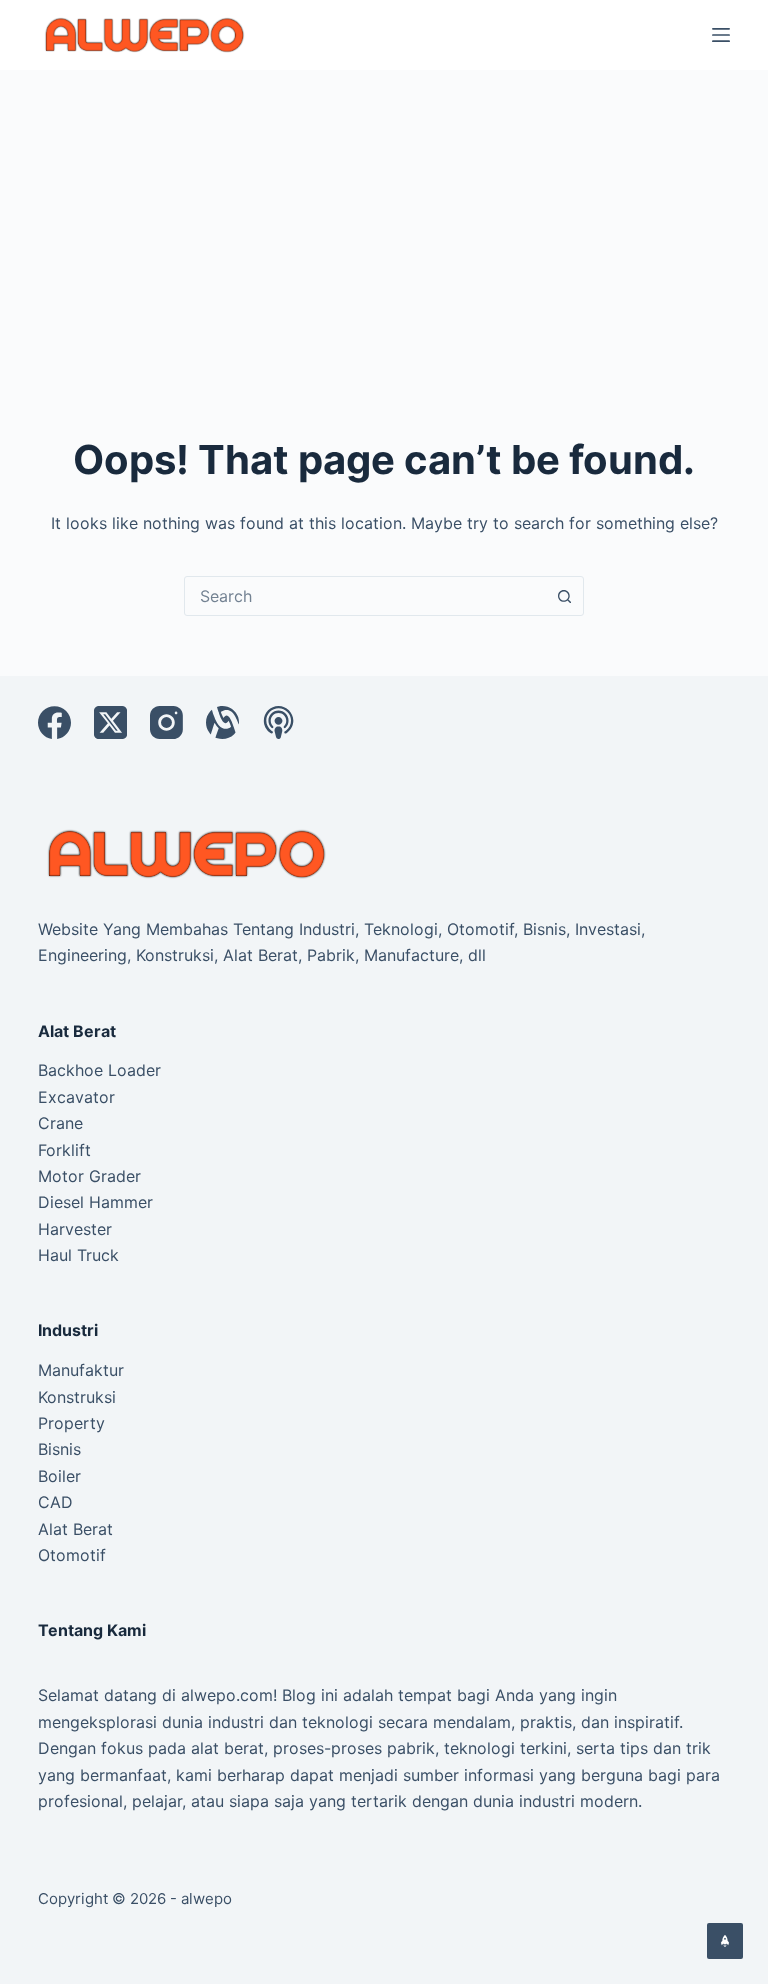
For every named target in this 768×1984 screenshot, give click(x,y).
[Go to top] (725, 1941)
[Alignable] (222, 722)
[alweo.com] (188, 853)
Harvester (75, 1229)
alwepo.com (227, 1695)
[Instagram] (166, 722)
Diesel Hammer (95, 1202)
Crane (60, 1123)
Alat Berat (75, 1529)
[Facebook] (54, 722)
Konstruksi (77, 1397)
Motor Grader (89, 1176)
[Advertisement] (384, 220)
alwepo (206, 1898)
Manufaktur (81, 1370)
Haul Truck (78, 1255)
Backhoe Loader (99, 1070)
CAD (55, 1502)
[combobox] (365, 596)
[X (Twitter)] (110, 722)
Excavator (76, 1097)
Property (71, 1423)
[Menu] (721, 35)
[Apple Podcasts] (278, 722)
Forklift (64, 1150)
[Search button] (564, 596)
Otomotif (72, 1555)
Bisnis (59, 1449)
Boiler (59, 1476)
